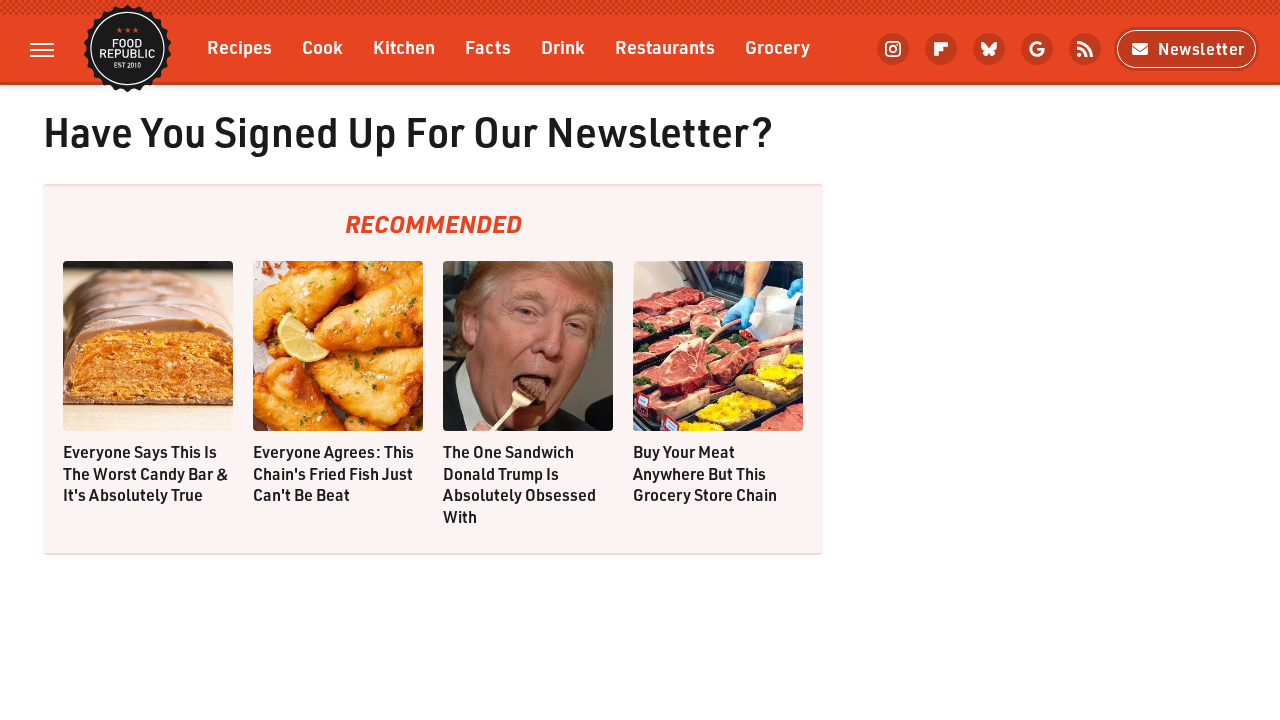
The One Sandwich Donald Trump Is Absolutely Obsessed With (519, 484)
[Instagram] (893, 49)
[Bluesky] (989, 49)
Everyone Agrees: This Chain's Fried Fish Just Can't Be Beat (333, 473)
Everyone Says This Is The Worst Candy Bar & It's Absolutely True (146, 473)
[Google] (1037, 49)
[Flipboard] (941, 49)
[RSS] (1085, 49)
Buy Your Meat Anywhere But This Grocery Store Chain (705, 473)
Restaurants (665, 46)
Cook (322, 46)
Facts (488, 46)
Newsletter (1201, 48)
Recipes (239, 46)
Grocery (777, 46)
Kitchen (404, 46)
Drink (563, 46)
